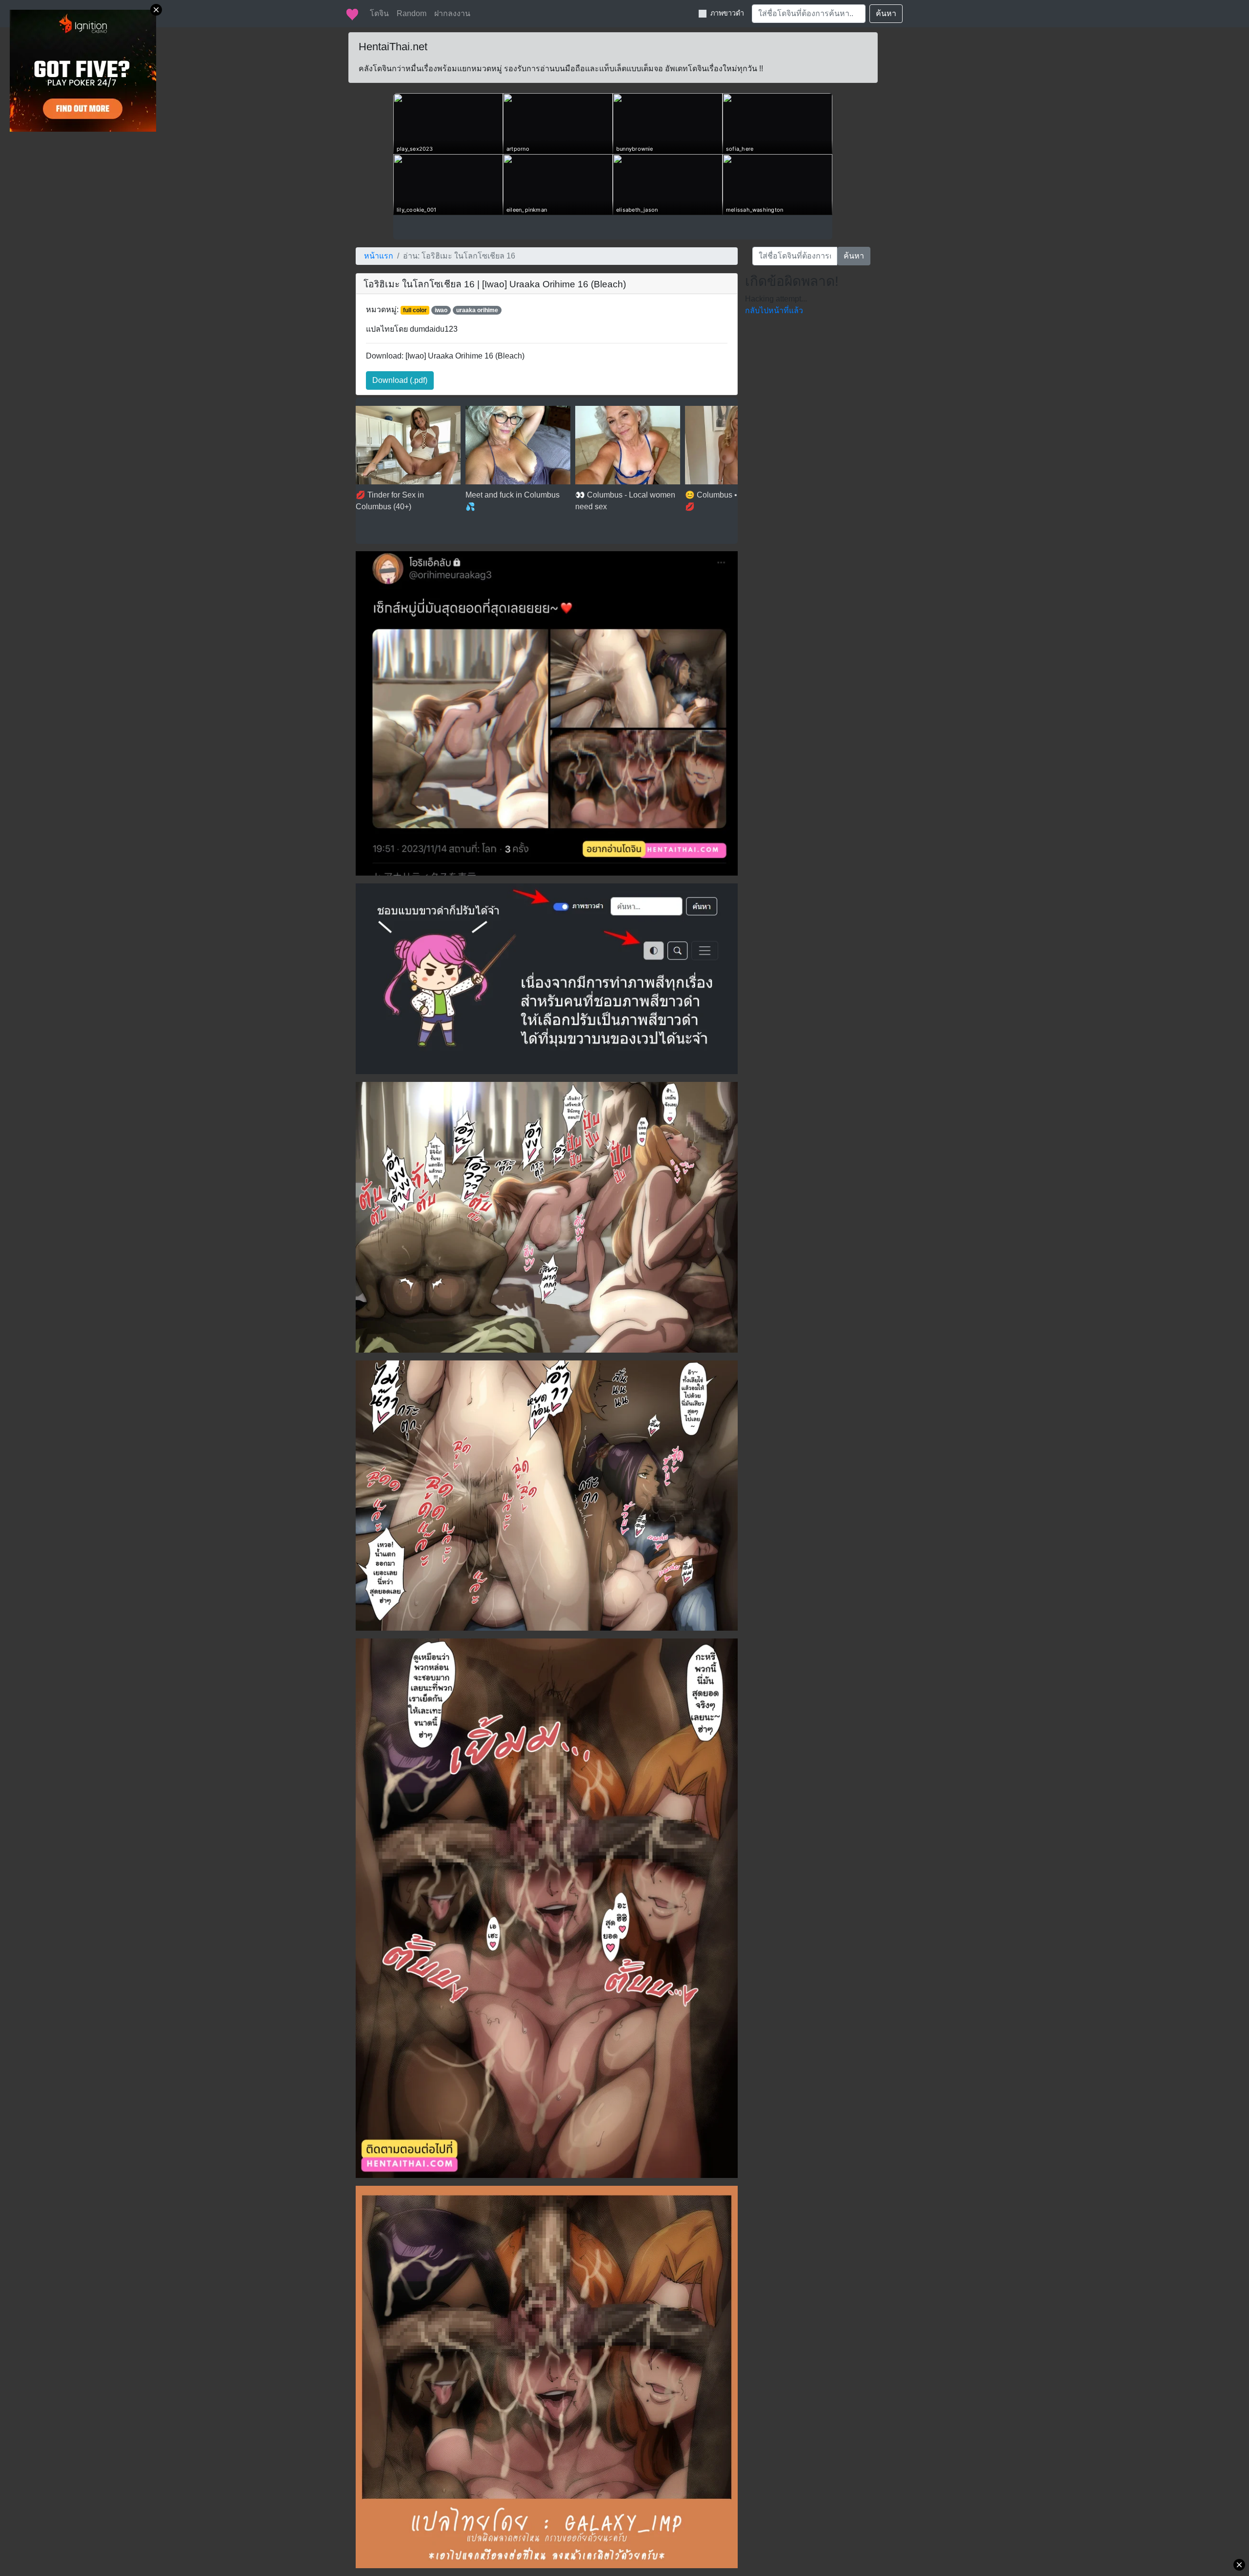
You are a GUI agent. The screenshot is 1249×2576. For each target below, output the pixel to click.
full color (415, 310)
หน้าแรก (379, 256)
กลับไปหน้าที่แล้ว (774, 310)
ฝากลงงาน (452, 13)
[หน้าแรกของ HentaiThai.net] (352, 14)
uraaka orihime (477, 310)
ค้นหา (886, 13)
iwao (441, 310)
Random (412, 13)
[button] (400, 380)
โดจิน (379, 13)
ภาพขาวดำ (727, 13)
